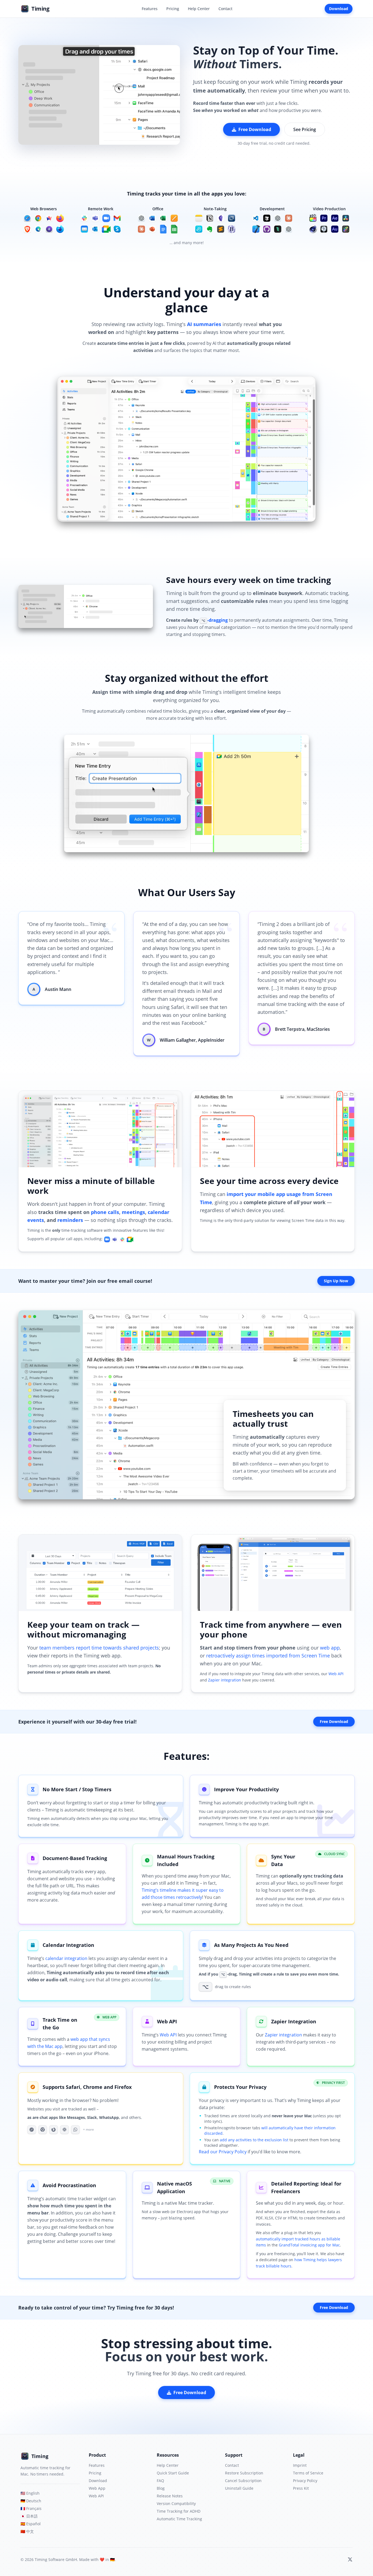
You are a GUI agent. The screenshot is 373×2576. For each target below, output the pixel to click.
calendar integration (66, 1958)
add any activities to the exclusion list (254, 2140)
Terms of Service (308, 2473)
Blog (161, 2488)
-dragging (215, 620)
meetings (133, 1212)
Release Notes (170, 2496)
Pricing (173, 9)
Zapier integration (225, 1680)
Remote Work (101, 209)
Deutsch (31, 2501)
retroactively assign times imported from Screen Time (268, 1656)
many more (192, 243)
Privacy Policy (305, 2481)
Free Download (255, 129)
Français (31, 2508)
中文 (27, 2531)
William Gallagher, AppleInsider (192, 1040)
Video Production (329, 209)
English (30, 2493)
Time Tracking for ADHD (179, 2511)
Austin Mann (58, 989)
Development (272, 209)
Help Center (199, 9)
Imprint (300, 2465)
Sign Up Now (336, 1281)
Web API (336, 1674)
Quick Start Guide (173, 2473)
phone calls (105, 1212)
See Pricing (305, 129)
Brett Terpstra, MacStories (302, 1029)
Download (339, 9)
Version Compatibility (176, 2504)
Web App (97, 2488)
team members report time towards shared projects (99, 1648)
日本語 (29, 2516)
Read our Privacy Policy (223, 2152)
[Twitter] (350, 2560)
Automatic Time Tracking (179, 2519)
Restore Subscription (244, 2473)
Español (31, 2524)
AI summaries (204, 324)
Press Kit (301, 2488)
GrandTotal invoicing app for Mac (309, 2245)
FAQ (160, 2481)
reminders (70, 1220)
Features (150, 9)
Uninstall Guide (239, 2488)
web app (330, 1648)
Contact (225, 9)
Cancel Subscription (243, 2481)
